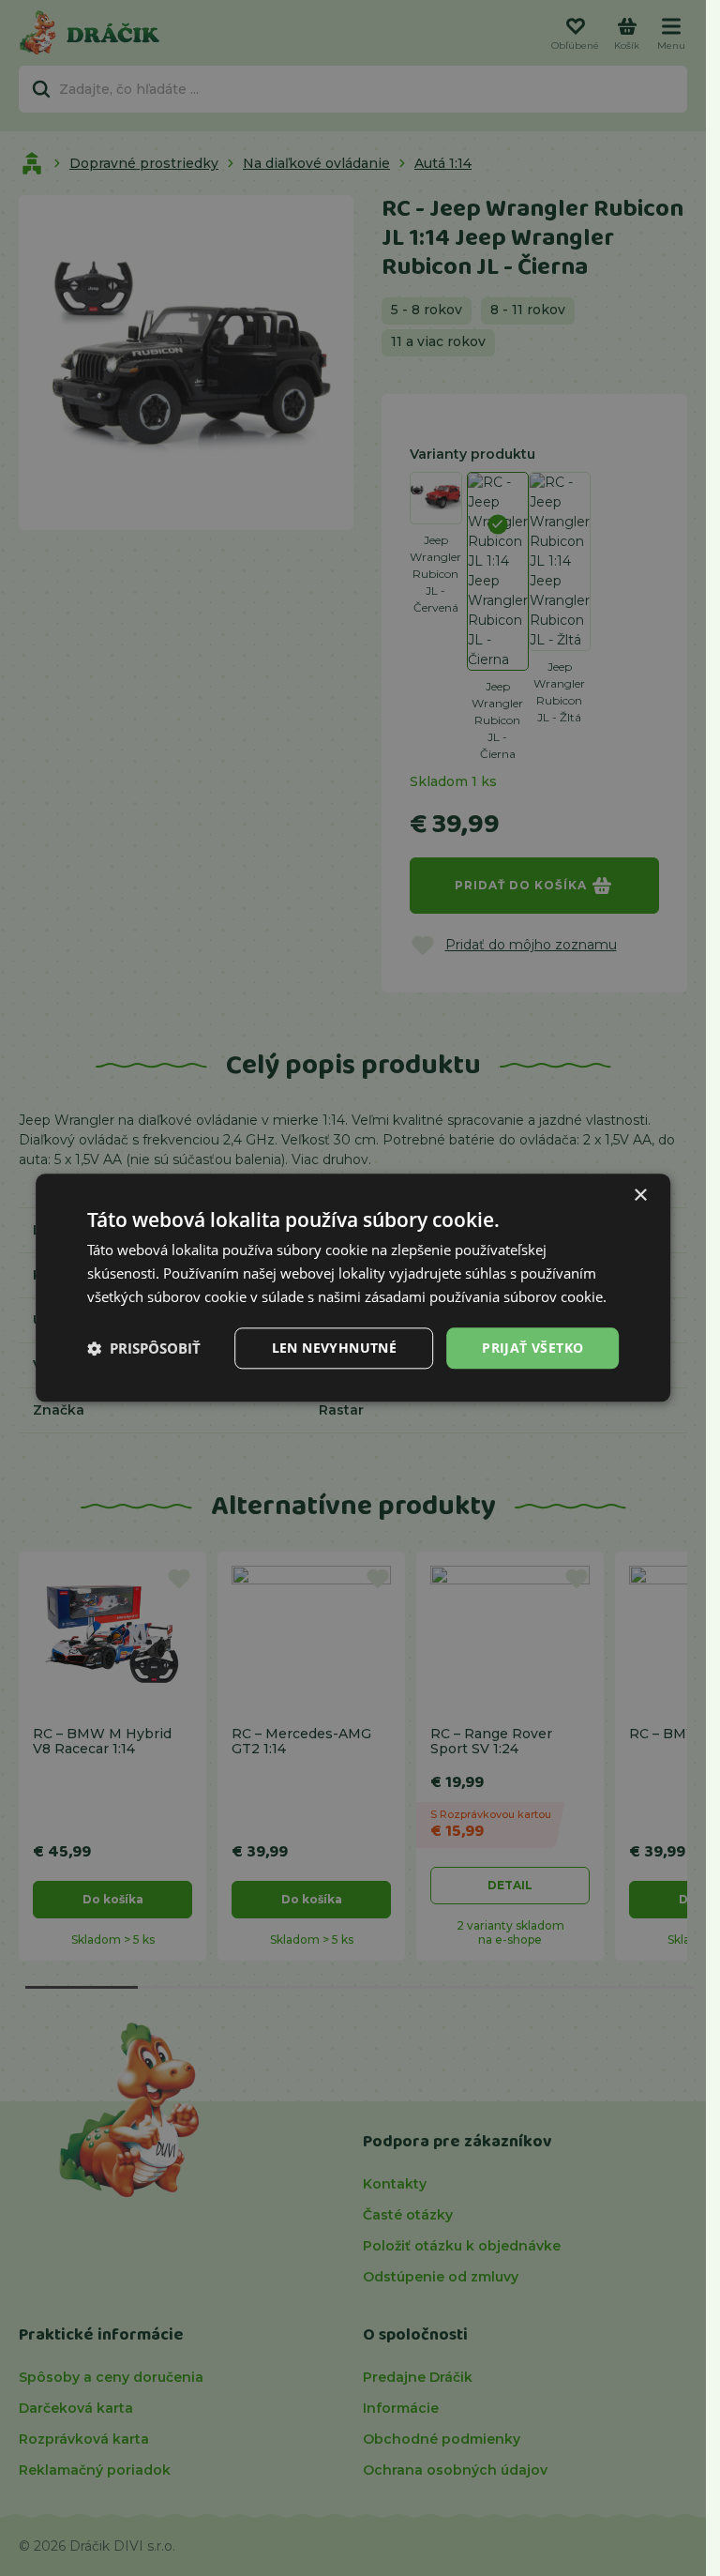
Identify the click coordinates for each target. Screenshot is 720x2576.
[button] (144, 1348)
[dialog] (353, 1288)
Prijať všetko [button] (532, 1348)
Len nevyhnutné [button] (335, 1348)
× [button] (640, 1196)
